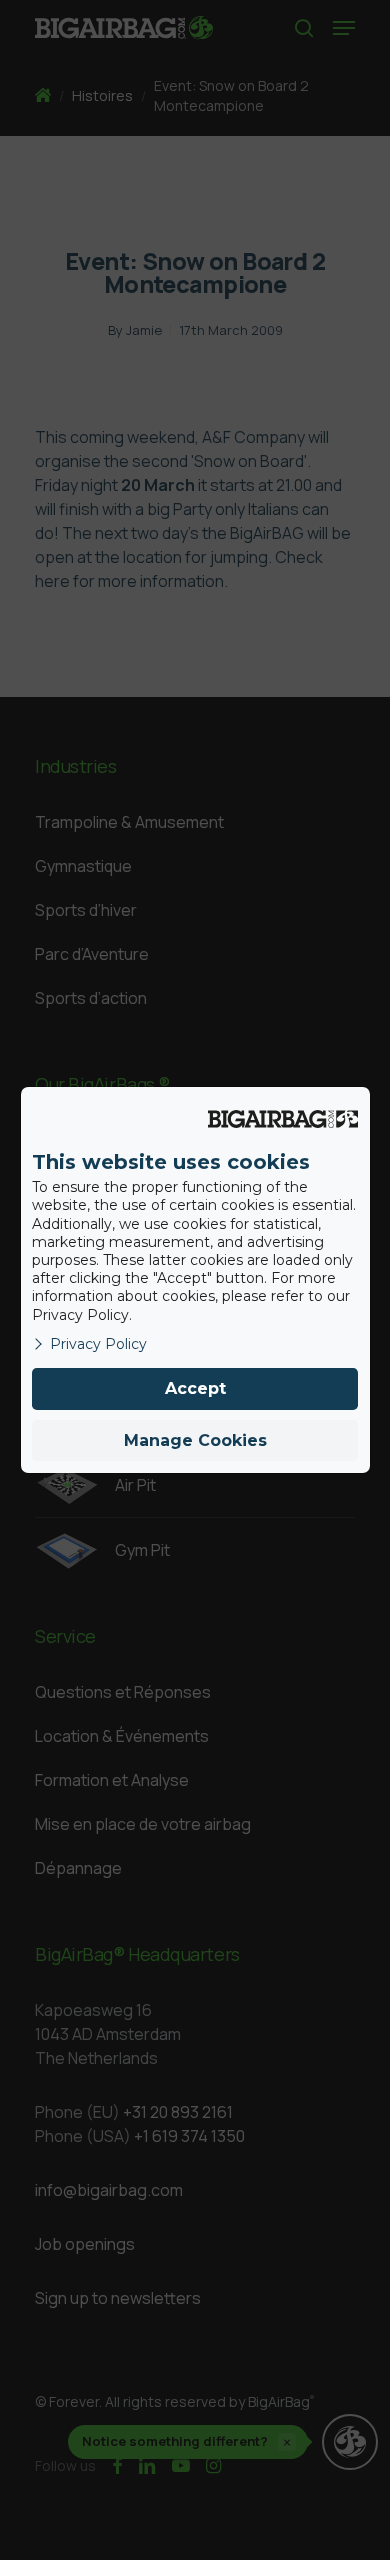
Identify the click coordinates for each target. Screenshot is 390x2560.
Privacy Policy (98, 1344)
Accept (195, 1388)
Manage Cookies (195, 1440)
